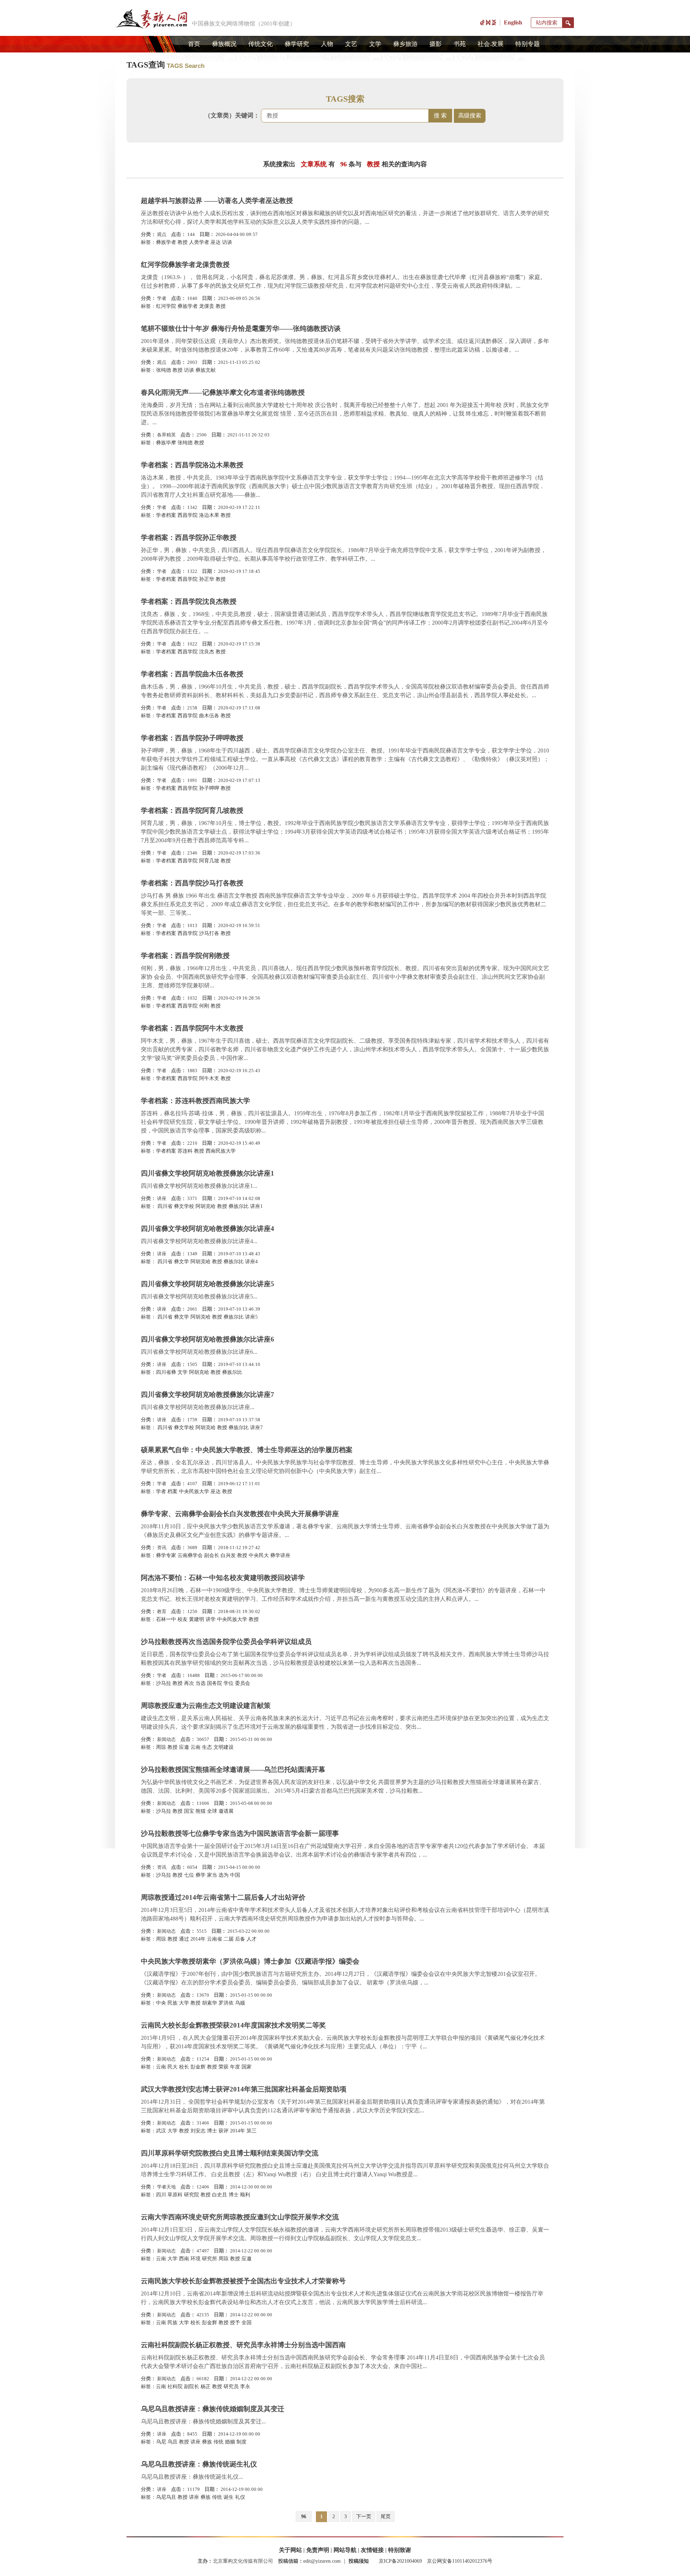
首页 (194, 44)
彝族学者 (166, 242)
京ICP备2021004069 (400, 2561)
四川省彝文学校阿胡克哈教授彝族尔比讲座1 (208, 1173)
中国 (235, 1875)
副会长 (212, 1555)
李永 (245, 2387)
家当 (212, 1875)
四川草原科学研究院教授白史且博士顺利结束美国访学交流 (230, 2153)
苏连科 (185, 1151)
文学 (375, 44)
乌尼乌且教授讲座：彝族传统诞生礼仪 (199, 2464)
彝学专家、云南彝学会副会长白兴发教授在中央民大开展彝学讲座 (240, 1514)
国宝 (189, 1811)
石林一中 (166, 1619)
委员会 (243, 1683)
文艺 (351, 44)
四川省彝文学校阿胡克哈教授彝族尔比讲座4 (208, 1229)
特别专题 (528, 44)
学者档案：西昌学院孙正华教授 (189, 538)
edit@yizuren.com (322, 2561)
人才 (252, 1939)
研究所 (210, 2259)
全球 (212, 1811)
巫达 (216, 242)
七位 (189, 1875)
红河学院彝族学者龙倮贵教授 (185, 265)
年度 (235, 2067)
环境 (195, 2259)
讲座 (162, 1198)
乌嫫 (240, 2003)
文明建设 (224, 1747)
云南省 (215, 1939)
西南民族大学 (221, 1151)
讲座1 (256, 1206)
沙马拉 (164, 1683)
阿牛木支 (209, 1078)
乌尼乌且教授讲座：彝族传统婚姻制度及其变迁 (213, 2409)
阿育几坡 (209, 861)
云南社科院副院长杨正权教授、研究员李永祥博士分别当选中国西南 (243, 2345)
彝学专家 (166, 1555)
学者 (162, 298)
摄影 (436, 44)
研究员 (231, 2387)
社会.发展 (491, 44)
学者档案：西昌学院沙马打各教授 (192, 883)
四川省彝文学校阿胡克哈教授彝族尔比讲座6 (208, 1339)
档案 (172, 1491)
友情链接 (372, 2550)
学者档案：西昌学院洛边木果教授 (192, 465)
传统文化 (261, 44)
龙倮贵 (207, 306)
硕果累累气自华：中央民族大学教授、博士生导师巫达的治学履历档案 (247, 1450)
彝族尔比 (239, 1206)
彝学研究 (297, 44)
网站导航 (345, 2550)
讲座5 (251, 1317)
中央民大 (259, 1555)
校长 (184, 2067)
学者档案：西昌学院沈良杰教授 (189, 601)
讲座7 (256, 1428)
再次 (189, 1683)
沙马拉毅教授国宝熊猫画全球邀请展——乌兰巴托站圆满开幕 (233, 1769)
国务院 (215, 1683)
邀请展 (226, 1811)
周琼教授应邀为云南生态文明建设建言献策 (206, 1706)
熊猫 (201, 1811)
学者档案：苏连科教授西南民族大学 (195, 1101)
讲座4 (251, 1262)
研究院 (192, 2195)
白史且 (220, 2195)
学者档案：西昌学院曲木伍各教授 (192, 674)
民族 (172, 2003)
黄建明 (197, 1619)
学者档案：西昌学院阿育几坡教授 (192, 810)
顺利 (245, 2195)
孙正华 (207, 579)
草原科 (175, 2195)
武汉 (161, 2131)
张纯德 (164, 370)
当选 (201, 1683)
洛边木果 (209, 515)
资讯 (162, 1548)
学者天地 (166, 2187)
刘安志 (198, 2131)
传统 (218, 2442)
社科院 (175, 2387)
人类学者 (199, 242)
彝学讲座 (280, 1555)
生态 (207, 1747)
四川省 (164, 1206)
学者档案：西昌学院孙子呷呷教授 (192, 738)
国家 (247, 2067)
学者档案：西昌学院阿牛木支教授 (192, 1028)
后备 (240, 1939)
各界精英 (166, 435)
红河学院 (166, 306)
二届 (229, 1939)
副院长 (192, 2387)
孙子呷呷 (209, 788)
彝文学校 (184, 1206)
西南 (184, 2259)
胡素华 (210, 2003)
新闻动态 (166, 1739)
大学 (184, 2003)
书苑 (460, 44)
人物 (327, 44)
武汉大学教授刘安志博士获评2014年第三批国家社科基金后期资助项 (244, 2089)
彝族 (207, 2442)
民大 (172, 2067)
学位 (229, 1683)
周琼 (161, 1747)
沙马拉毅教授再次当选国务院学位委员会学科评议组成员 (226, 1642)
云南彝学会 (190, 1555)
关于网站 (290, 2550)
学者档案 (166, 515)
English (513, 22)
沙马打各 (209, 933)
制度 (241, 2442)
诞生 (229, 2497)
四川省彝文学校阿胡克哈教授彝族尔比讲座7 (208, 1394)
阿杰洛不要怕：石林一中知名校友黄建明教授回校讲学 (223, 1578)
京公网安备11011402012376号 (460, 2561)
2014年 (198, 1939)
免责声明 (318, 2550)
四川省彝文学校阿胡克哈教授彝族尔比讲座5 (208, 1284)
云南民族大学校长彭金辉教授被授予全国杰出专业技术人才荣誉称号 (243, 2281)
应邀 (184, 1747)
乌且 (172, 2442)
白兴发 (228, 1555)
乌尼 (161, 2442)
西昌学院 (188, 515)
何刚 (204, 1006)
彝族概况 (224, 44)
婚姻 (230, 2442)
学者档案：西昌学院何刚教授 (185, 956)
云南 (195, 1747)
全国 (247, 2323)
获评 (224, 2131)
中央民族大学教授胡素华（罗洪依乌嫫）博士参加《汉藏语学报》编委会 (250, 1961)
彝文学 (181, 1262)
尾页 (386, 2517)
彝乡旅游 (405, 44)
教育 (162, 1611)
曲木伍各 (209, 716)
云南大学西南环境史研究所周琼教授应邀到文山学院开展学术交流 (240, 2217)
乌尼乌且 (166, 2497)
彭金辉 (198, 2067)
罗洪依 (226, 2003)
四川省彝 (166, 1372)
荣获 (224, 2067)
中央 (161, 2003)
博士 (212, 2131)
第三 (252, 2131)
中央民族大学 (194, 1491)
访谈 (227, 242)
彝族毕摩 (166, 443)
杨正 (206, 2387)
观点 (162, 234)
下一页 (364, 2517)
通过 (184, 1939)
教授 (183, 242)
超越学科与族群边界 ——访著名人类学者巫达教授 (217, 201)
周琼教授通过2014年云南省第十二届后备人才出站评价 (223, 1897)
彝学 (201, 1875)
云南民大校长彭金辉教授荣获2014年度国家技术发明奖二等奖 (233, 2025)
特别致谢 (400, 2550)
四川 (161, 2195)
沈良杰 (207, 652)
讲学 (211, 1619)
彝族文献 (206, 370)
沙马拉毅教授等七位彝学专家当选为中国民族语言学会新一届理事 (240, 1833)
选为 (224, 1875)
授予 (235, 2323)
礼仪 (240, 2497)
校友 (183, 1619)
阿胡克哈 (206, 1206)
